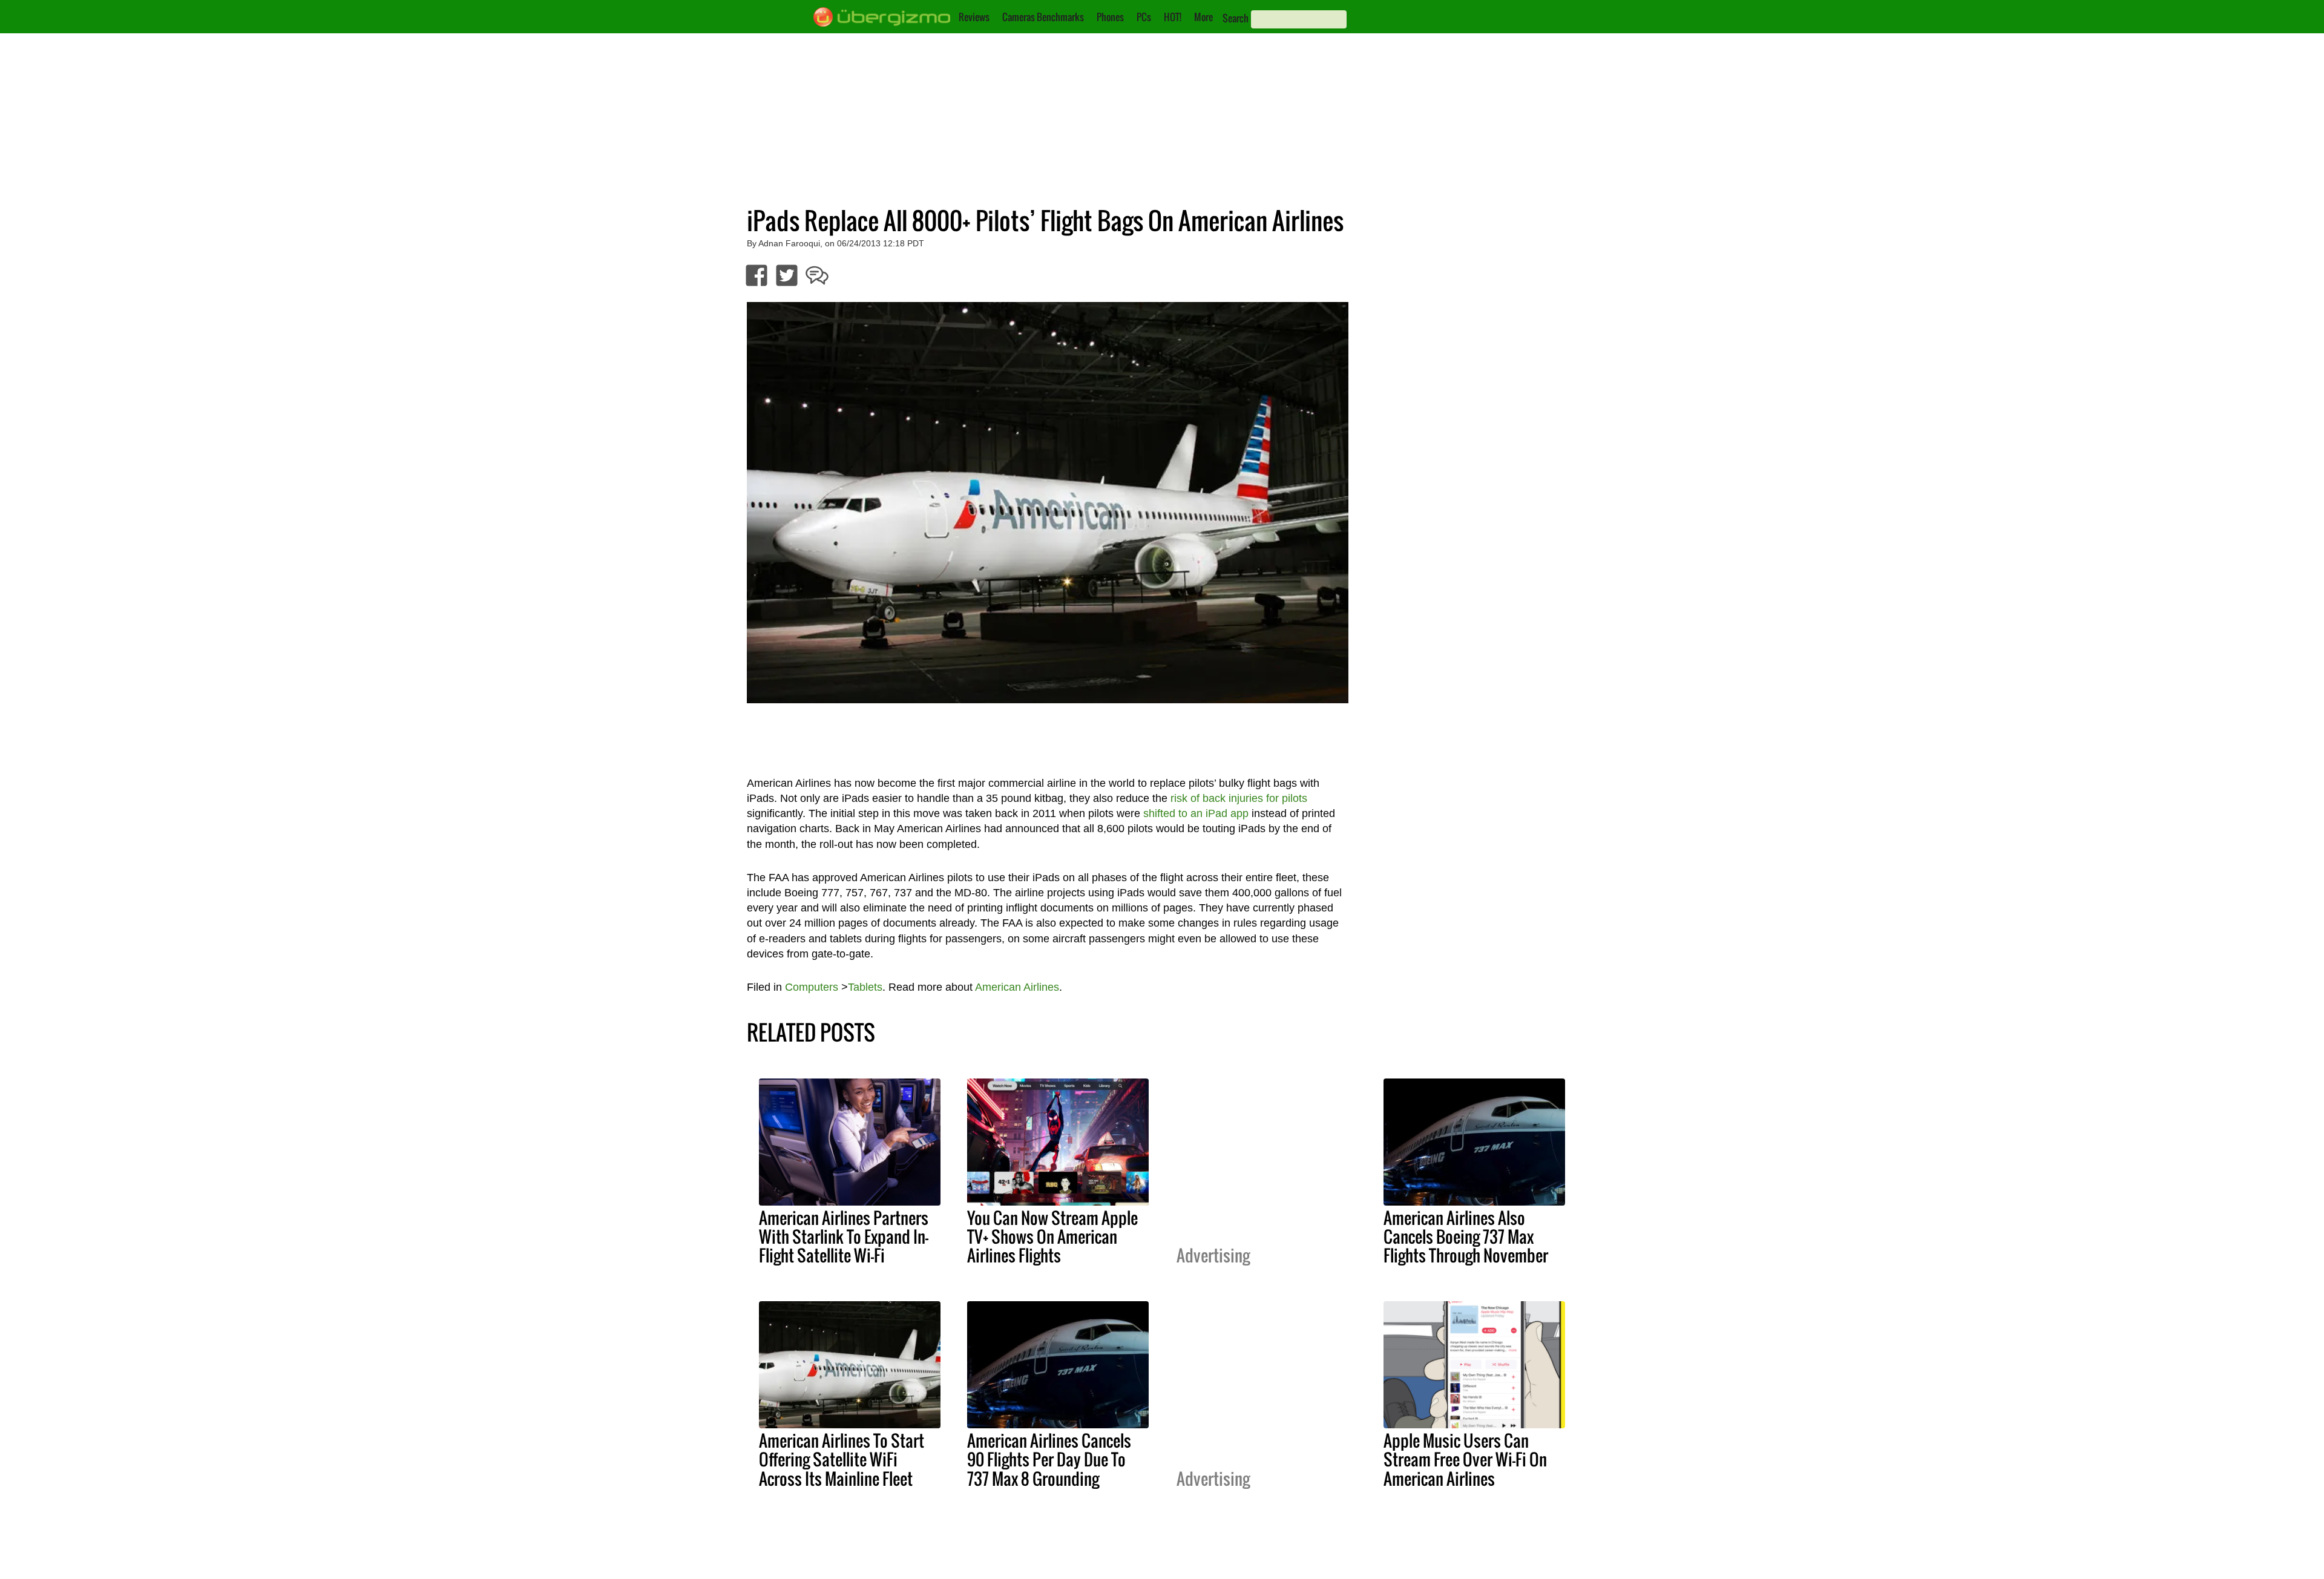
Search (1236, 18)
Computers (812, 987)
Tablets (865, 987)
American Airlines (1017, 987)
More (1203, 17)
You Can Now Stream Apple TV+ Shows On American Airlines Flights (1052, 1236)
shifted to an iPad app (1196, 813)
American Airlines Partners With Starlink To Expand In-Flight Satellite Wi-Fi (844, 1236)
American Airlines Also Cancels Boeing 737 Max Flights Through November (1466, 1236)
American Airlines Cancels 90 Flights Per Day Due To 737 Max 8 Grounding (1049, 1459)
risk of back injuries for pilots (1239, 798)
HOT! (1173, 17)
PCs (1144, 17)
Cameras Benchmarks (1043, 17)
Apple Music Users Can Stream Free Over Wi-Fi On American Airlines (1465, 1459)
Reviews (974, 17)
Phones (1110, 17)
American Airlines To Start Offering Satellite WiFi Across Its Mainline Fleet (842, 1459)
